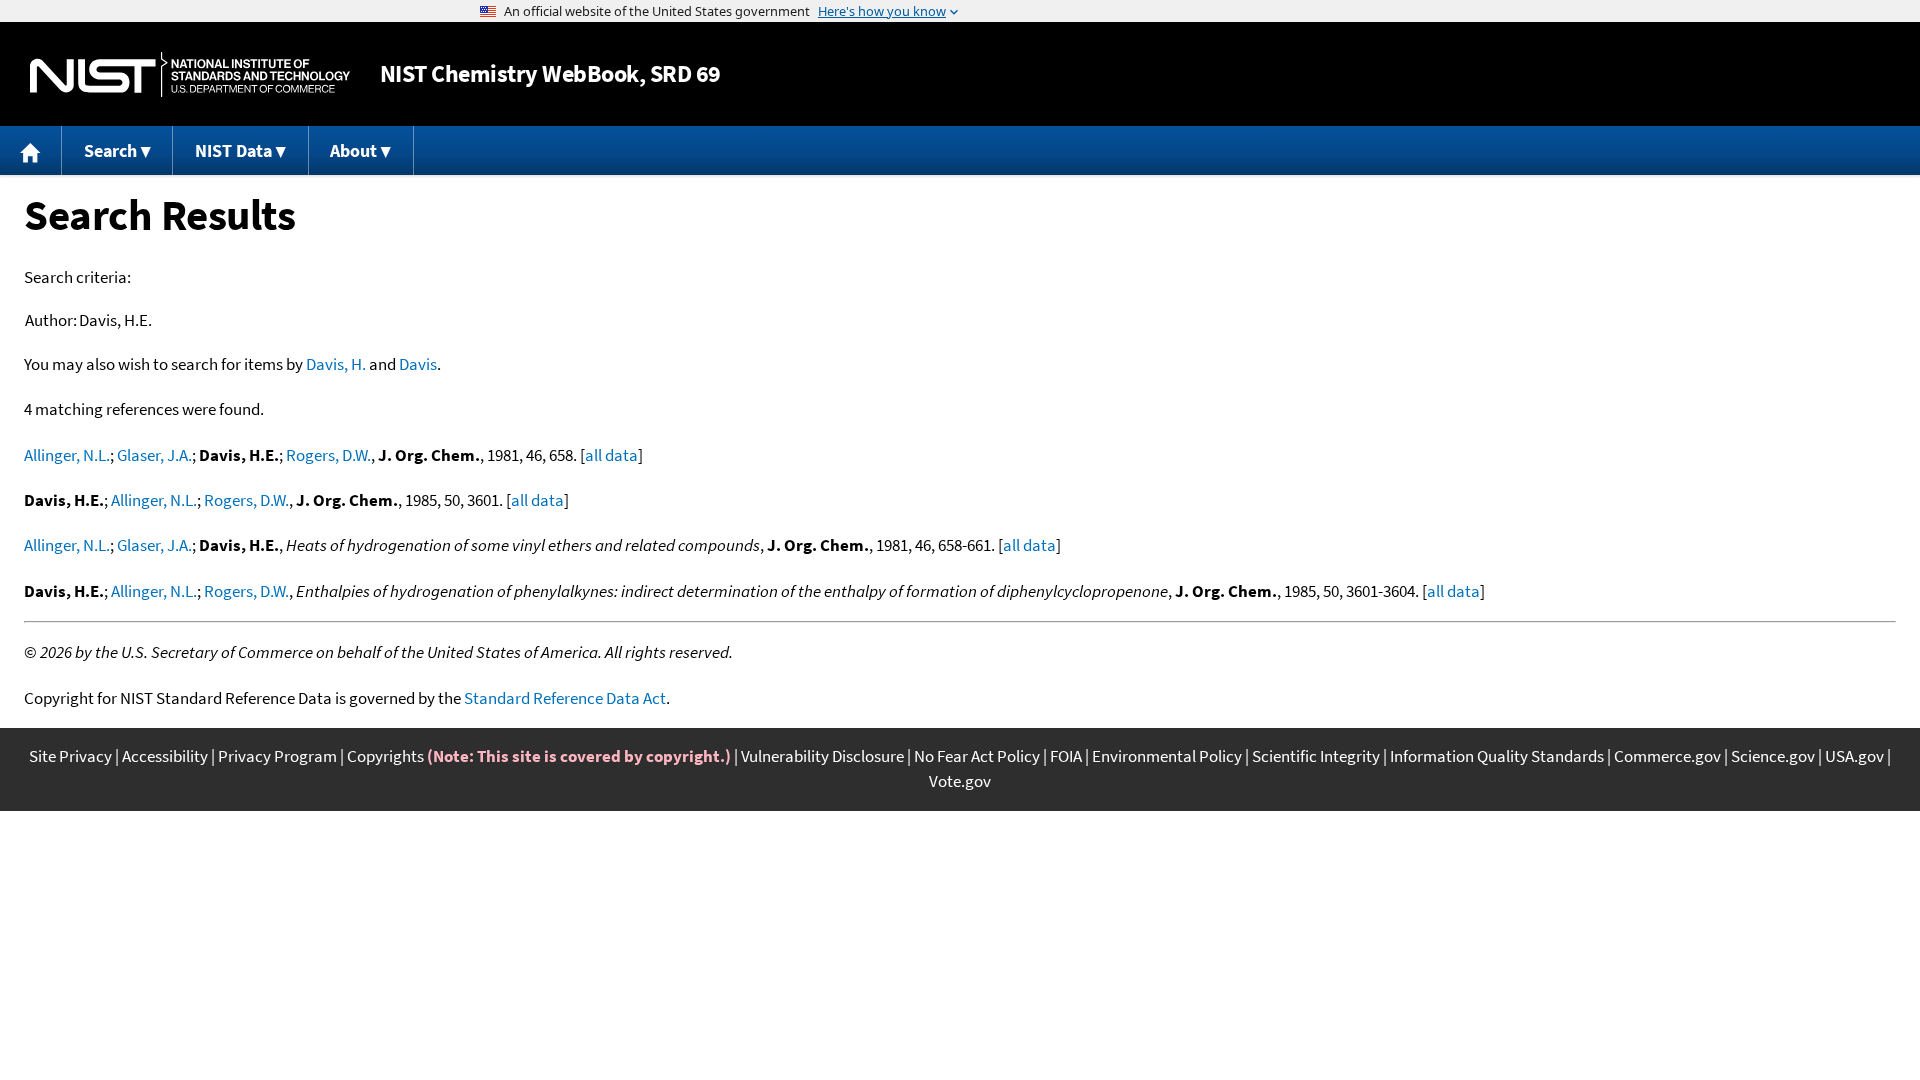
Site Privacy (70, 756)
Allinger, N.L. (67, 455)
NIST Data (233, 150)
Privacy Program (277, 756)
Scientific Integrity (1316, 756)
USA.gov (1854, 756)
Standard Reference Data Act (565, 698)
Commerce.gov (1667, 756)
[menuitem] (31, 150)
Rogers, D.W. (328, 455)
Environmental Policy (1167, 756)
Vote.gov (960, 781)
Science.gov (1773, 756)
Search (110, 150)
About (353, 150)
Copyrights (385, 756)
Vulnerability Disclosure (822, 756)
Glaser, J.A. (154, 455)
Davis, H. (336, 364)
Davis (418, 364)
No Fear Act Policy (977, 756)
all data (611, 455)
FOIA (1066, 756)
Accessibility (165, 756)
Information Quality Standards (1497, 756)
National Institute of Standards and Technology (190, 74)
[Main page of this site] (31, 150)
